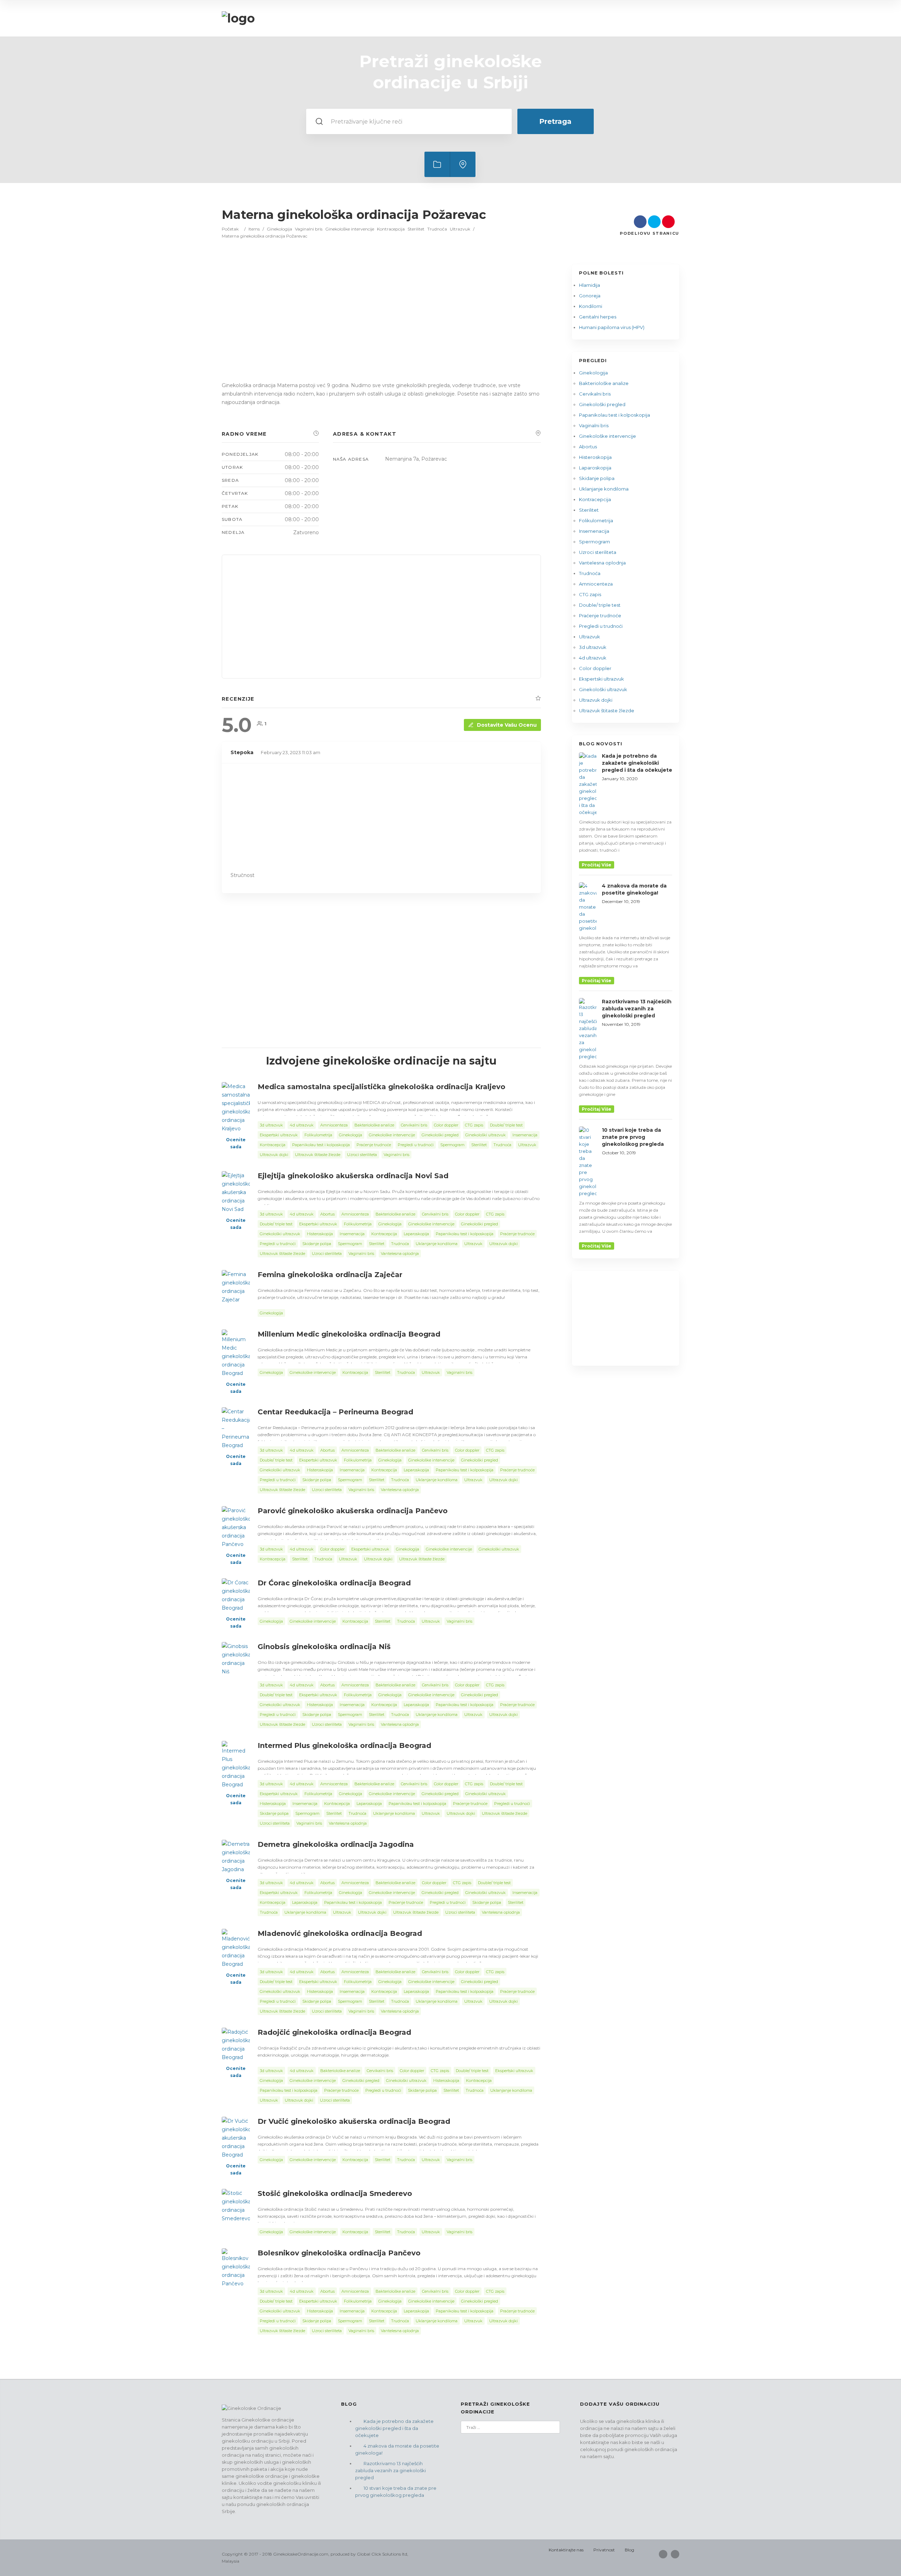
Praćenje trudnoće (600, 615)
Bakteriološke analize (604, 383)
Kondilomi (591, 306)
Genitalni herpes (598, 317)
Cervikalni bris (595, 394)
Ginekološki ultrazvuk (603, 689)
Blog (629, 2550)
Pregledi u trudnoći (601, 626)
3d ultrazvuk (593, 647)
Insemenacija (594, 531)
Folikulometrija (596, 520)
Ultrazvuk (460, 229)
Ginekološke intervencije (350, 229)
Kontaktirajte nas (566, 2550)
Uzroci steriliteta (598, 552)
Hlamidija (590, 285)
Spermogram (594, 542)
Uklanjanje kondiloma (604, 489)
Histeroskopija (595, 457)
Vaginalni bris (309, 229)
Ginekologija (279, 229)
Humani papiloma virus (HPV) (612, 327)
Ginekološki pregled (602, 404)
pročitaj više (597, 865)
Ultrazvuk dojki (596, 700)
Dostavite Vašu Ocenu (507, 725)
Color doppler (595, 668)
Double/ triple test (600, 605)
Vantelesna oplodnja (602, 563)
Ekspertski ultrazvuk (601, 679)
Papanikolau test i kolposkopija (615, 415)
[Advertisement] (381, 327)
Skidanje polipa (597, 478)
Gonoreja (590, 296)
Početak (230, 229)
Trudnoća (437, 229)
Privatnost (604, 2550)
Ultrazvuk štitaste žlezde (607, 711)
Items (254, 229)
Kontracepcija (391, 229)
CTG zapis (590, 594)
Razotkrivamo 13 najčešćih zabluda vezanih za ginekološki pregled (390, 2470)
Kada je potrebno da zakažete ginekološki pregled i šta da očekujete (394, 2428)
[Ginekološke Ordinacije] (238, 18)
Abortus (588, 447)
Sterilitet (416, 229)
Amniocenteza (596, 584)
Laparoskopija (595, 468)
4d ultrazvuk (593, 658)
